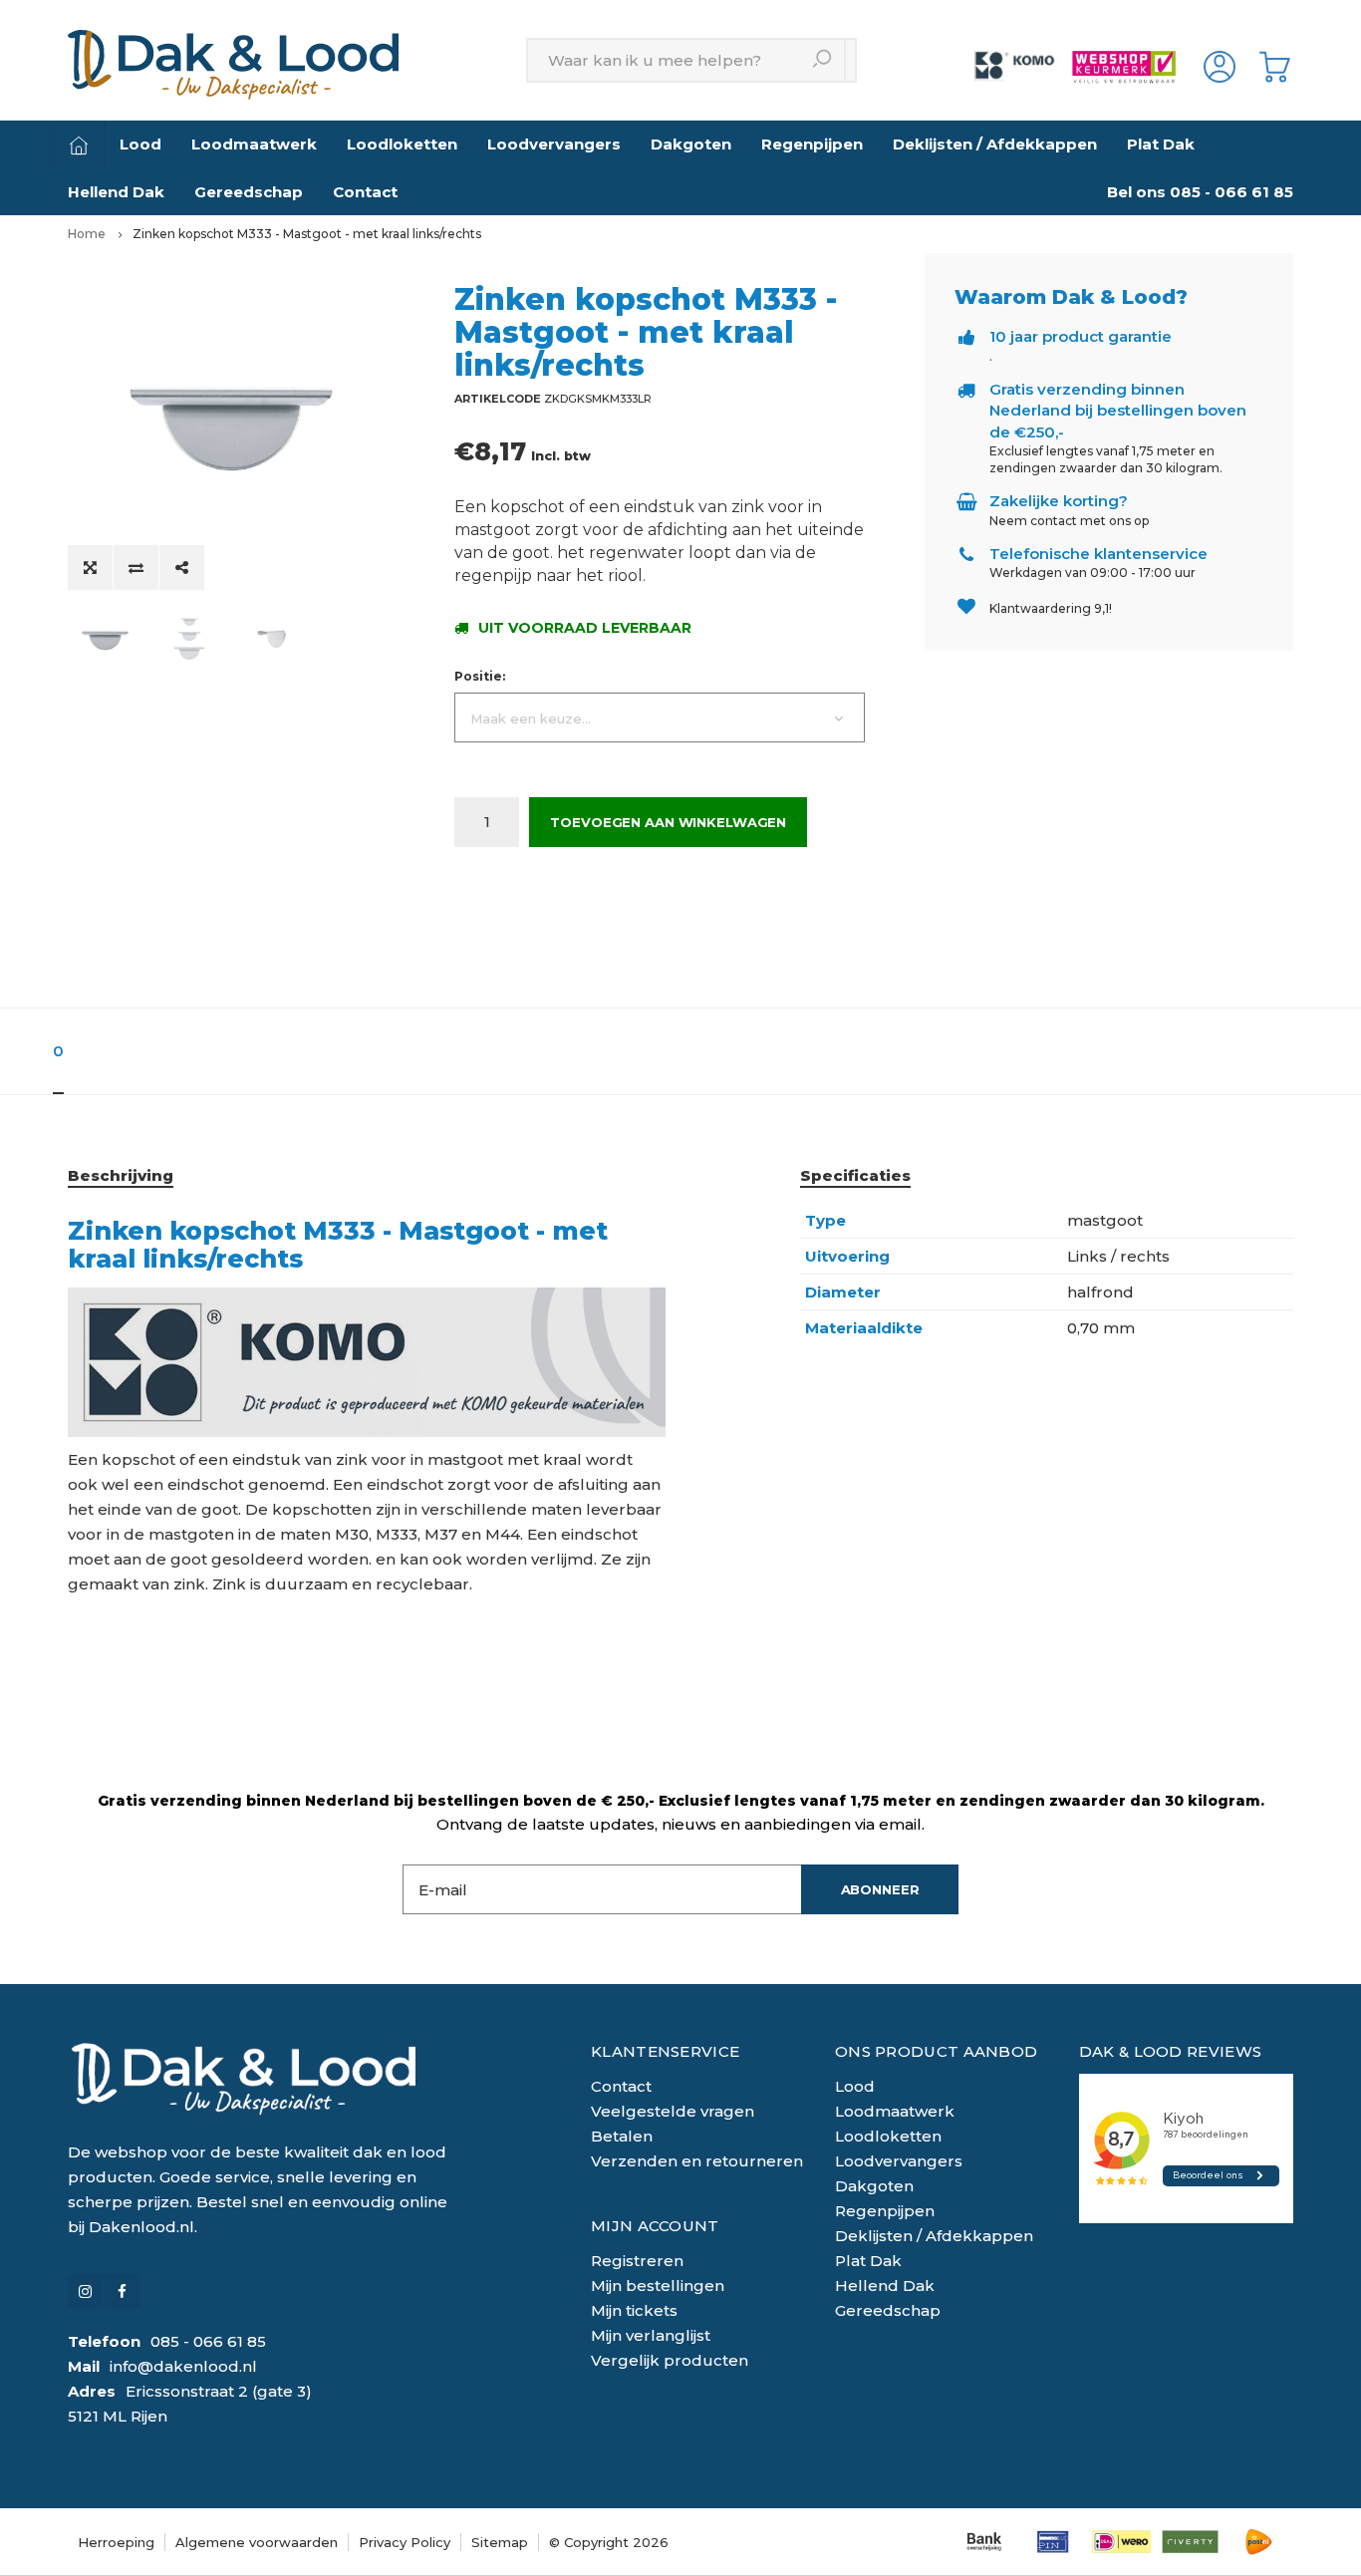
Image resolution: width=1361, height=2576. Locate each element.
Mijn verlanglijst (651, 2335)
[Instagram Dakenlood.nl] (85, 2291)
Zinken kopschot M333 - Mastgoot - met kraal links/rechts (307, 234)
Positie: (480, 676)
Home (87, 234)
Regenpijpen (812, 144)
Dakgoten (691, 144)
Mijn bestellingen (658, 2286)
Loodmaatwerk (254, 144)
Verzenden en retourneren (697, 2161)
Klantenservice (665, 2051)
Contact (365, 192)
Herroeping (116, 2542)
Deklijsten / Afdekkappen (995, 144)
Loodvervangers (554, 144)
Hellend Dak (116, 192)
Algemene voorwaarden (257, 2542)
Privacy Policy (405, 2542)
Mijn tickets (634, 2310)
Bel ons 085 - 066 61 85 (1200, 192)
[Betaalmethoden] (984, 2542)
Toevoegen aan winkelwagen (668, 822)
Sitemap (500, 2542)
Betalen (622, 2136)
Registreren (637, 2261)
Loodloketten (402, 144)
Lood (140, 144)
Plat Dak (1161, 144)
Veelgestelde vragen (673, 2111)
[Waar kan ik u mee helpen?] (823, 60)
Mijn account (655, 2226)
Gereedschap (249, 192)
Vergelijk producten (670, 2360)
